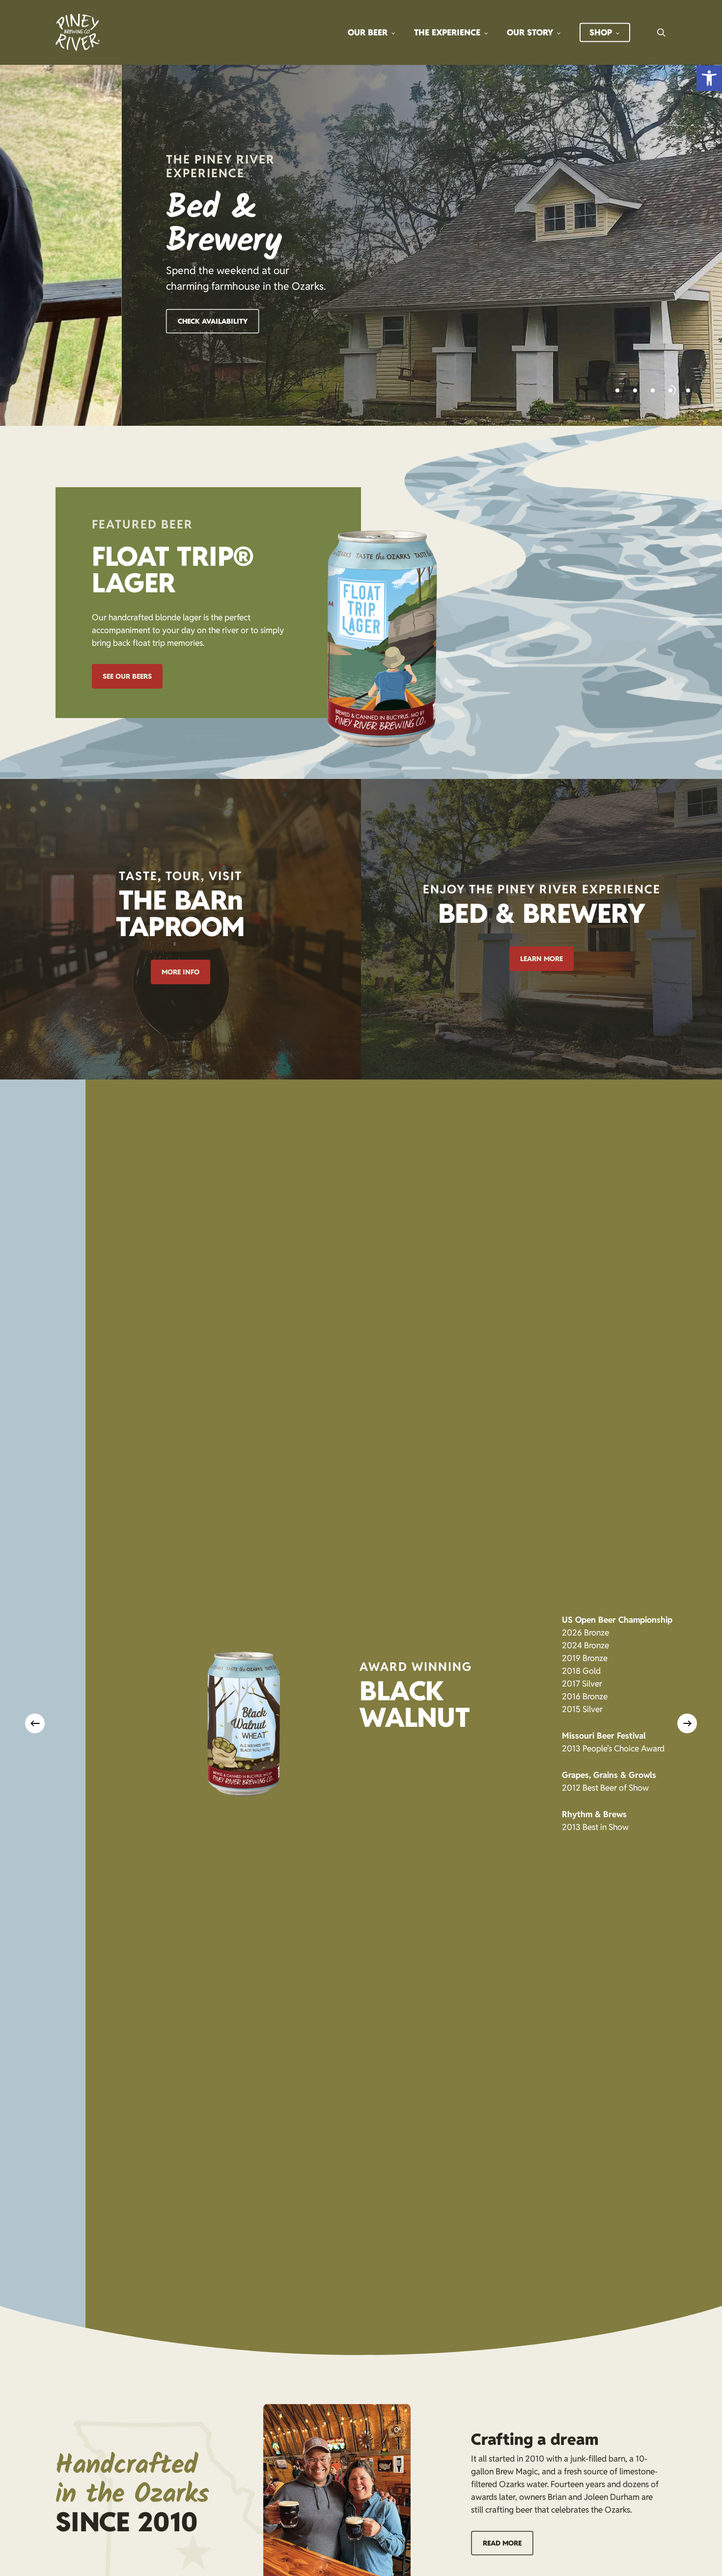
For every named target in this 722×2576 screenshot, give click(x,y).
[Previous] (35, 1723)
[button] (709, 78)
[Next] (687, 1723)
